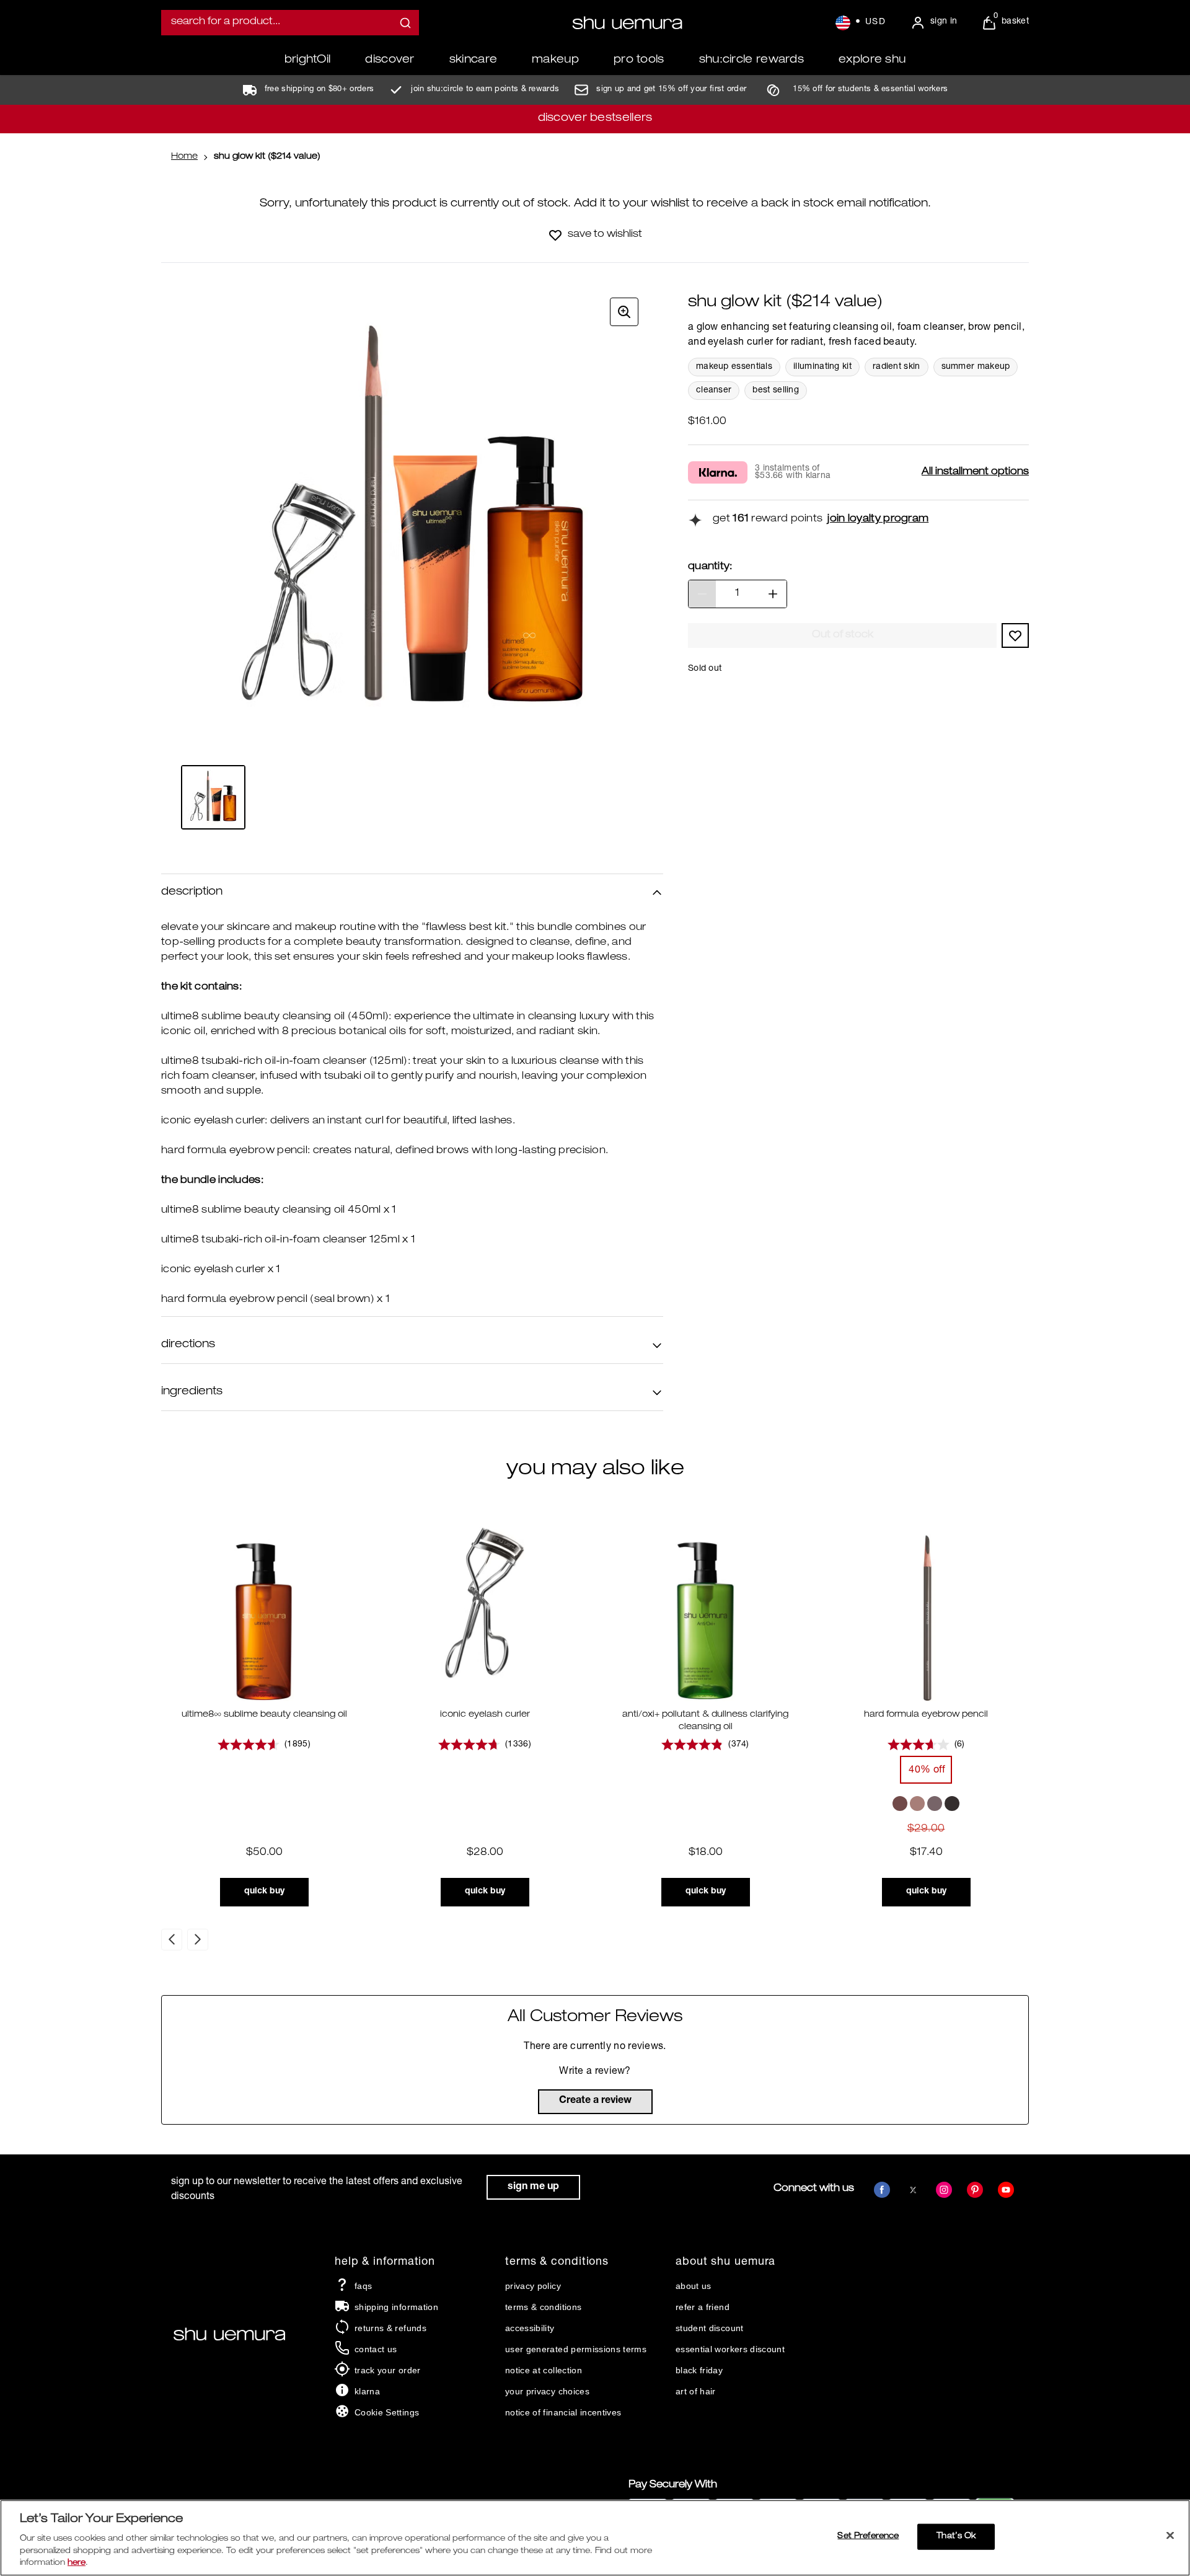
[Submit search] (405, 23)
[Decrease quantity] (702, 594)
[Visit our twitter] (913, 2190)
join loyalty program (878, 520)
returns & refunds (390, 2328)
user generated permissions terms (576, 2349)
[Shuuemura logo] (627, 23)
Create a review (595, 2101)
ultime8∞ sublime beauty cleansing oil (264, 1715)
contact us (376, 2349)
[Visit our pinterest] (975, 2190)
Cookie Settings (387, 2412)
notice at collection (544, 2370)
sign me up (533, 2187)
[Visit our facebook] (882, 2190)
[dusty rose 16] (917, 1804)
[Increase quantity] (773, 594)
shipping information (396, 2307)
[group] (412, 524)
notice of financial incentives (563, 2412)
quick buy (264, 1892)
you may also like (595, 1470)
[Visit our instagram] (944, 2190)
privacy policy (533, 2286)
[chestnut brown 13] (900, 1804)
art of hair (696, 2391)
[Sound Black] (952, 1804)
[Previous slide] (172, 1940)
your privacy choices (547, 2391)
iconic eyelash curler (485, 1715)
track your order (388, 2370)
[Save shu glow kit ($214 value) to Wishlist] (555, 235)
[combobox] (290, 23)
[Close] (1170, 2536)
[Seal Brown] (935, 1804)
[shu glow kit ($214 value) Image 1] (213, 797)
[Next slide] (198, 1940)
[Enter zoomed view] (624, 312)
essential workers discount (730, 2349)
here (77, 2563)
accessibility (530, 2328)
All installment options (975, 472)
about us (694, 2286)
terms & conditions (543, 2307)
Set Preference (868, 2537)
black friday (699, 2370)
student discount (710, 2328)
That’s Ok (956, 2537)
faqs (363, 2286)
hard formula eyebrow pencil (926, 1715)
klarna (367, 2391)
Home (184, 157)
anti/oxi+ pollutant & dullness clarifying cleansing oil (705, 1721)
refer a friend (703, 2307)
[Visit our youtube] (1006, 2190)
